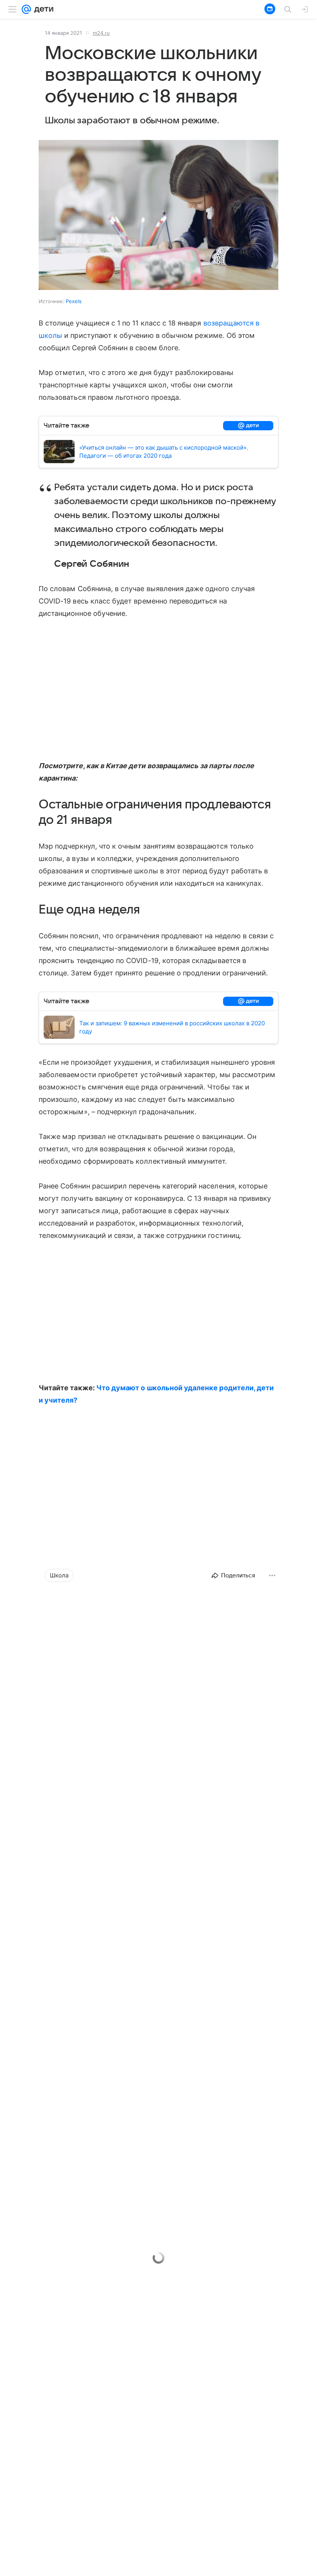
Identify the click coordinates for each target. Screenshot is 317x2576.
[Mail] (26, 9)
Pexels (74, 301)
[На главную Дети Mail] (42, 9)
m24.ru (101, 33)
